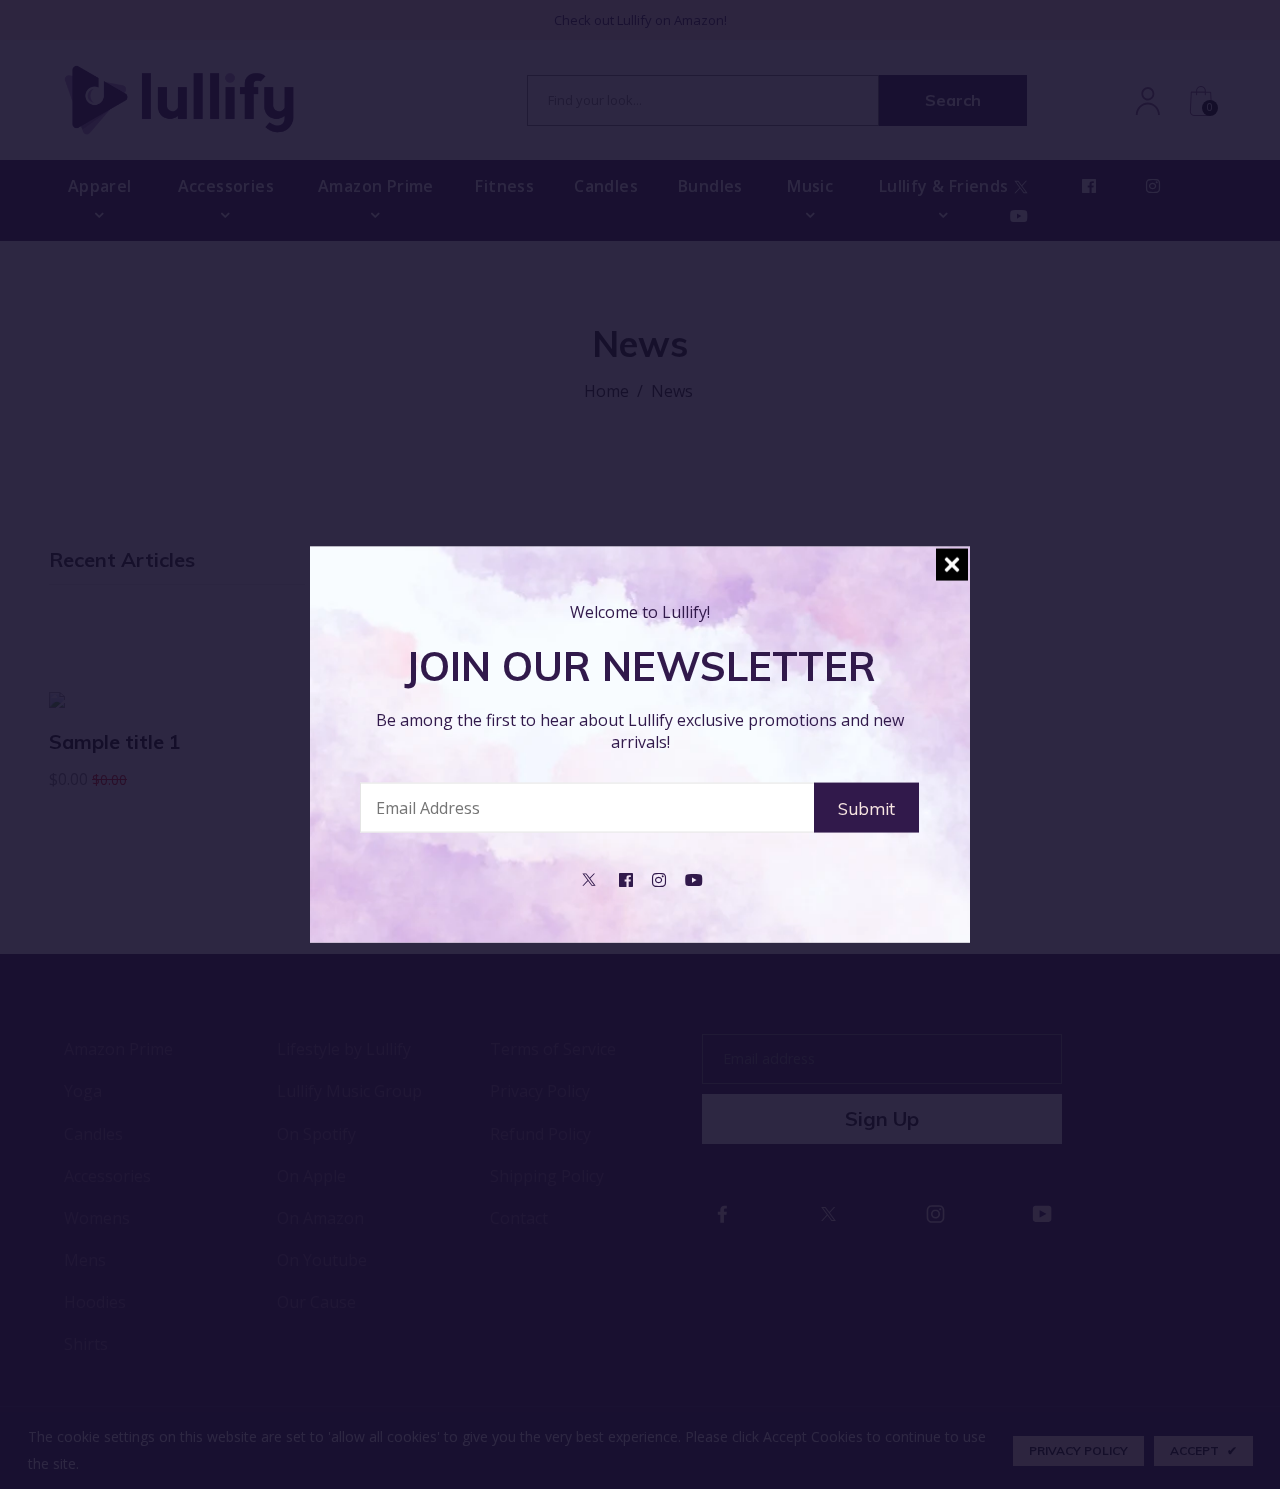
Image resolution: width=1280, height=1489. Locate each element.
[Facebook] (626, 878)
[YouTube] (694, 878)
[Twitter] (589, 878)
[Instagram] (659, 878)
